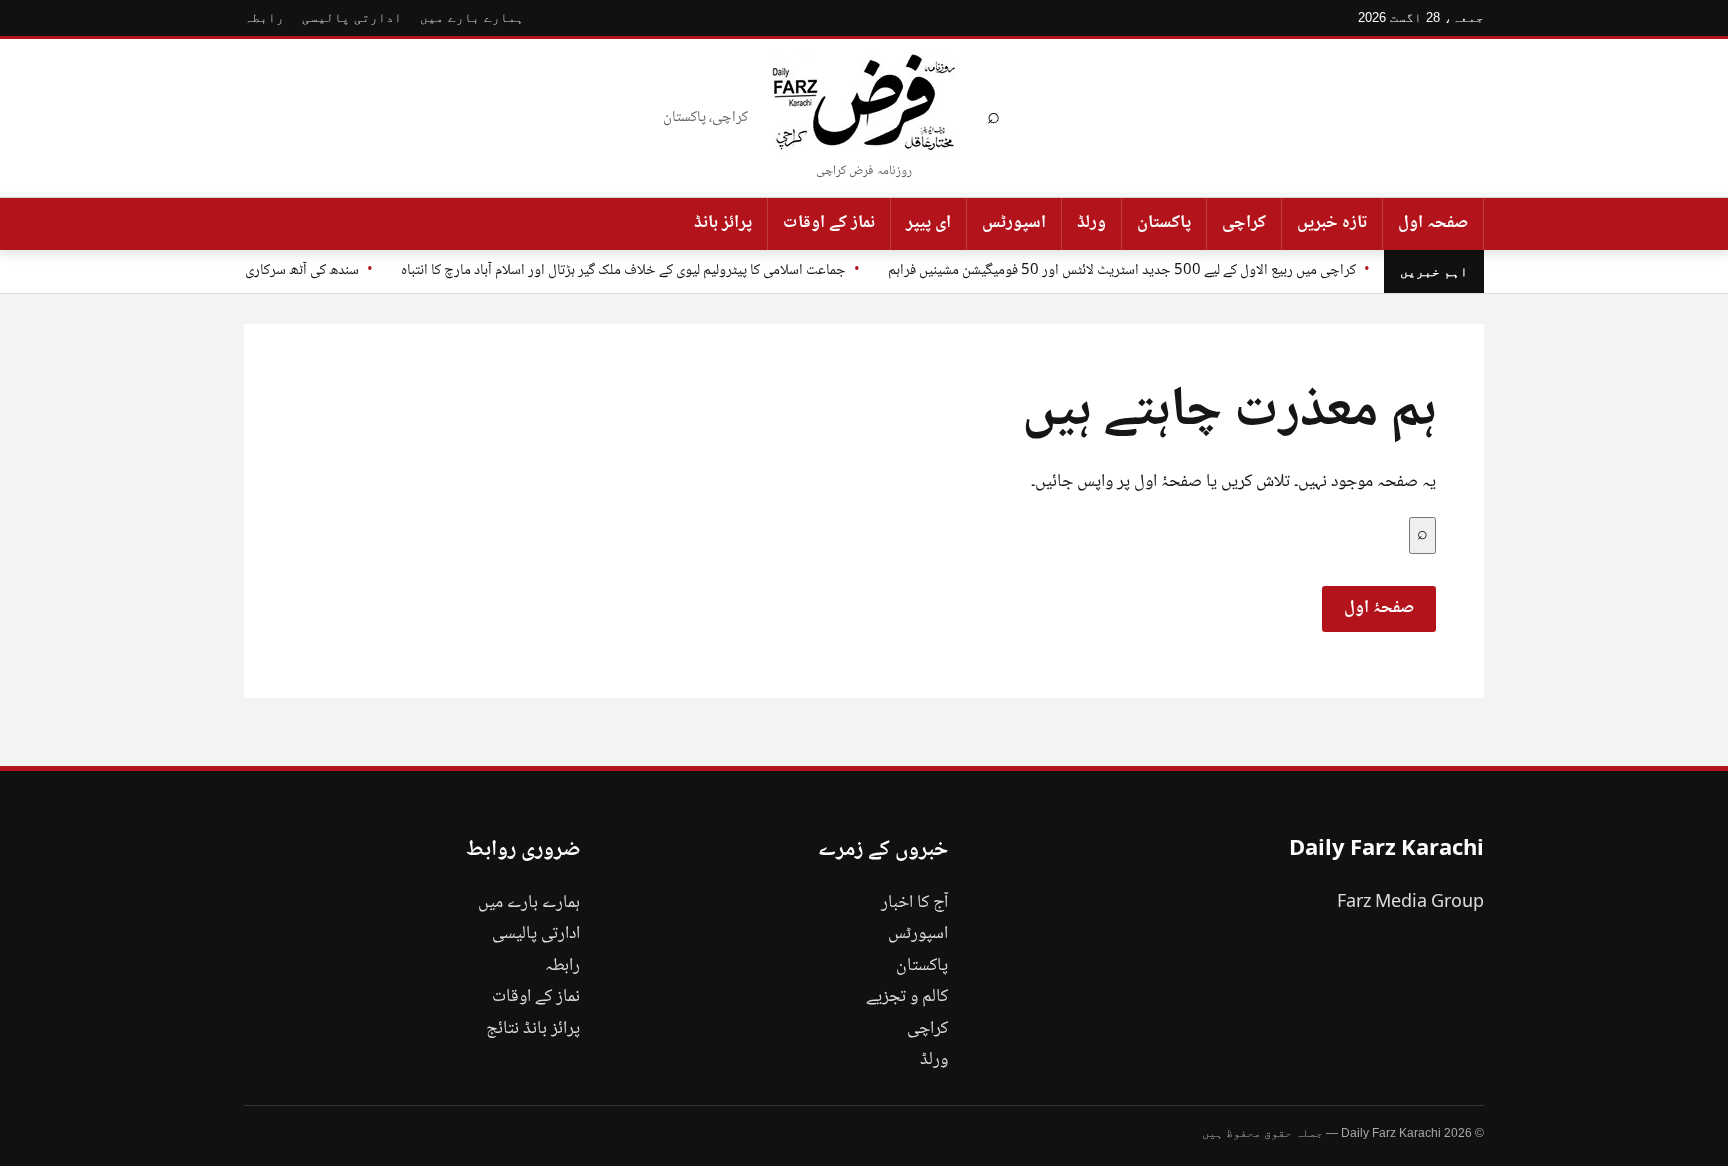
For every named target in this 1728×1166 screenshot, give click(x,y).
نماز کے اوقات (829, 223)
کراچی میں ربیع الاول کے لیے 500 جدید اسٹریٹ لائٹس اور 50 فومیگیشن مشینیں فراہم (1122, 271)
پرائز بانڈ (723, 223)
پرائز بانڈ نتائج (533, 1029)
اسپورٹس (1014, 223)
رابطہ (264, 17)
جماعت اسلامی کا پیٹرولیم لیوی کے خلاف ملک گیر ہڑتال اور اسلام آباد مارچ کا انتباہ (623, 271)
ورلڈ (1091, 223)
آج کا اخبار (914, 903)
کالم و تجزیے (907, 997)
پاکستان (1164, 223)
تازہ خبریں (1332, 223)
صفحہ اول (1433, 223)
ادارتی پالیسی (352, 17)
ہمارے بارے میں (472, 17)
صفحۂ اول (1379, 608)
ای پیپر (928, 223)
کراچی (1244, 223)
